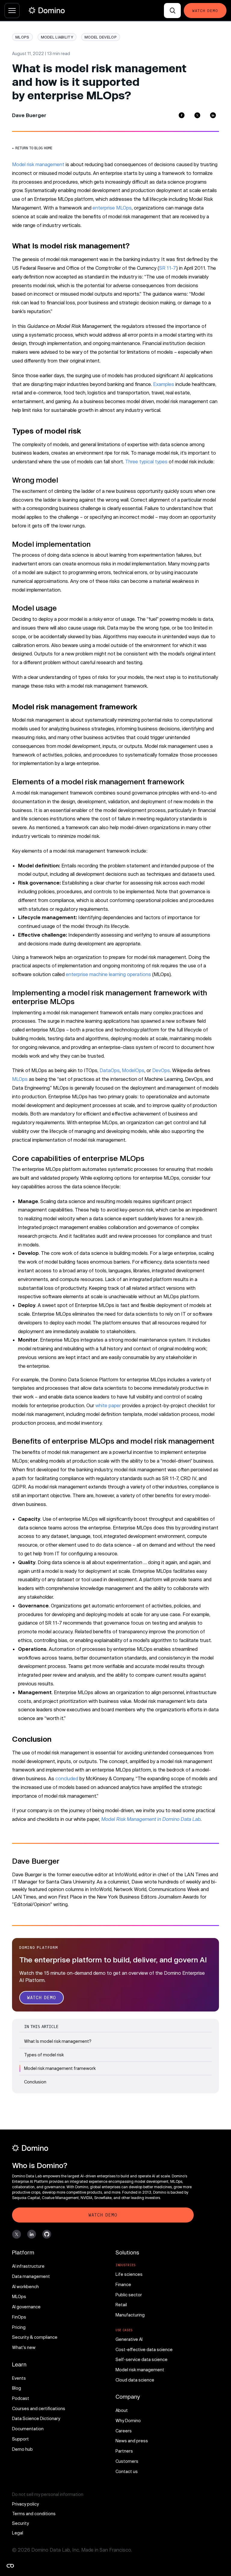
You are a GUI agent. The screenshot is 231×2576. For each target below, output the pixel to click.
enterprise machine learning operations (108, 974)
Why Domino (128, 2420)
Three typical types (146, 461)
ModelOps (133, 1070)
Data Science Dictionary (36, 2418)
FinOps (19, 2317)
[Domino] (103, 2148)
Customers (127, 2461)
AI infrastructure (28, 2266)
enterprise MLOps (112, 208)
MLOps (20, 1079)
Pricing (19, 2327)
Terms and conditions (34, 2514)
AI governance (26, 2307)
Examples (164, 384)
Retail (121, 2305)
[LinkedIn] (213, 115)
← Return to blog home (32, 148)
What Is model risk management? (58, 2041)
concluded (67, 1778)
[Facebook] (182, 115)
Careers (124, 2431)
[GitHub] (47, 2234)
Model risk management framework (60, 2068)
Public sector (129, 2295)
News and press (132, 2441)
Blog (17, 2388)
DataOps (110, 1070)
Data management (31, 2276)
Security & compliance (35, 2337)
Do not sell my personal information (48, 2494)
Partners (124, 2451)
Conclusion (35, 2082)
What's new (24, 2347)
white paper (108, 1405)
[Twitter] (197, 115)
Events (19, 2378)
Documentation (28, 2429)
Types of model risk (44, 2055)
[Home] (47, 10)
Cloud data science (135, 2380)
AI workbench (25, 2287)
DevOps (161, 1070)
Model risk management (38, 164)
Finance (123, 2284)
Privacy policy (25, 2504)
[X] (17, 2234)
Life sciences (129, 2274)
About (122, 2410)
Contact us (127, 2471)
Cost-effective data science (144, 2349)
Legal (18, 2533)
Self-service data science (142, 2359)
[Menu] (12, 11)
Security (20, 2523)
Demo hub (22, 2449)
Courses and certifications (39, 2408)
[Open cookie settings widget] (10, 2566)
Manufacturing (130, 2315)
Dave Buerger (29, 115)
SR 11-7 (168, 268)
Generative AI (129, 2339)
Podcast (21, 2398)
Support (20, 2439)
